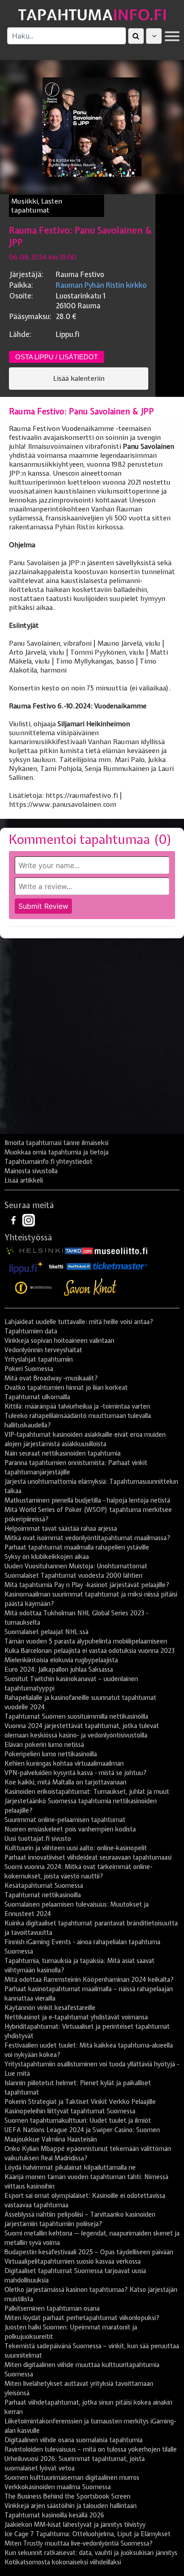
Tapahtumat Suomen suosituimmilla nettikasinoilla (76, 1716)
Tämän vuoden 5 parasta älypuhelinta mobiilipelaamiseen (86, 1641)
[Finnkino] (34, 1288)
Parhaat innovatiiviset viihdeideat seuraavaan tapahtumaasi (88, 1857)
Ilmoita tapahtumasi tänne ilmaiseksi (56, 1143)
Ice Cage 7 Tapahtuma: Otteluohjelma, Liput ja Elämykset (88, 2534)
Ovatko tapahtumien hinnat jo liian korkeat (66, 1388)
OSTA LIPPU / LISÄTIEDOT (56, 357)
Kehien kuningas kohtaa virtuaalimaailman (64, 1763)
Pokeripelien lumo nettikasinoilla (51, 1754)
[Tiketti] (56, 1266)
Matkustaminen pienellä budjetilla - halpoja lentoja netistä (87, 1500)
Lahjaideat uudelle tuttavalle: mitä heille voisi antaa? (79, 1322)
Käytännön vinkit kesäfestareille (50, 2008)
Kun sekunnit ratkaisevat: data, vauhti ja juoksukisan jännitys (91, 2553)
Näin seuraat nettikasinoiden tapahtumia (63, 1453)
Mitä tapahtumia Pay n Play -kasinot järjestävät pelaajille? (87, 1585)
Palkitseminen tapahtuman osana (52, 2308)
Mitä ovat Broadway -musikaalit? (51, 1378)
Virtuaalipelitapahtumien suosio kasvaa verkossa (73, 2261)
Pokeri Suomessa (29, 1369)
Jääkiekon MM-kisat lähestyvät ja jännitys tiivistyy (75, 2525)
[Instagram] (29, 1220)
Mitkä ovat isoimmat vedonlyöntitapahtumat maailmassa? (87, 1538)
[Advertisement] (92, 1039)
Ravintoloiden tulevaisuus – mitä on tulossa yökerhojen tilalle (91, 2449)
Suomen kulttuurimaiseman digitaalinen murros (72, 2478)
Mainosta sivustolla (31, 1171)
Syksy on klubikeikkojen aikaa (47, 1557)
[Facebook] (14, 1220)
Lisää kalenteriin (79, 379)
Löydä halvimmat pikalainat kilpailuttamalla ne (70, 2167)
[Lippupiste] (26, 1266)
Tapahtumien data (31, 1331)
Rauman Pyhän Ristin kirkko (101, 285)
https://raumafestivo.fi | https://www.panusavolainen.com (65, 800)
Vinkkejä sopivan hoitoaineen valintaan (59, 1341)
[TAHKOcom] (79, 1250)
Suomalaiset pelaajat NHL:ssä (46, 1632)
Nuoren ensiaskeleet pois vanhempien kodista (70, 1829)
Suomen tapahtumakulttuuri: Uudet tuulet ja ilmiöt (78, 2120)
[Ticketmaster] (120, 1266)
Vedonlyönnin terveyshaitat (43, 1350)
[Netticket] (79, 1266)
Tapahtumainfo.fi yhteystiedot (48, 1162)
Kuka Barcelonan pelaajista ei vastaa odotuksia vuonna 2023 (90, 1651)
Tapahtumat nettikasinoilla (43, 1895)
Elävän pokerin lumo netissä (44, 1745)
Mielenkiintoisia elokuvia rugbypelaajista (61, 1660)
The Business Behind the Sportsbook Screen (67, 2496)
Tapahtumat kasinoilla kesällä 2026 (54, 2515)
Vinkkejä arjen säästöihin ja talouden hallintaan (71, 2506)
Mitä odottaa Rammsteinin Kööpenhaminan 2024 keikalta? (89, 1980)
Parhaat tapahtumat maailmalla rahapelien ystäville (77, 1547)
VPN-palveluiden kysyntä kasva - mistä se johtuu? (75, 1773)
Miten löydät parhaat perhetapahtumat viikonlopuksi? (82, 2318)
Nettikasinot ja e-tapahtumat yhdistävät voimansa (76, 2017)
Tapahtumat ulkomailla (37, 1397)
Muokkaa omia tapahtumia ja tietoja (56, 1152)
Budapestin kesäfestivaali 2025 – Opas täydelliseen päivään (89, 2252)
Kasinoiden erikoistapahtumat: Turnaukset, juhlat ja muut (87, 1792)
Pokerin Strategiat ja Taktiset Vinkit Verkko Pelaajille (80, 2102)
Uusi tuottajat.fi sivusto (38, 1839)
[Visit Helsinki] (35, 1250)
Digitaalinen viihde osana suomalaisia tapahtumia (73, 2440)
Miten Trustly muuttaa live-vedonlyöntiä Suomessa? (79, 2543)
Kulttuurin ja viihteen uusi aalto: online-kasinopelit (76, 1848)
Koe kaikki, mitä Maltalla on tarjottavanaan (65, 1782)
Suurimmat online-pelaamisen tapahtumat (65, 1820)
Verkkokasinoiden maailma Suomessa (58, 2487)
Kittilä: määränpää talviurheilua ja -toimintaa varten (77, 1406)
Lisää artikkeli (24, 1180)
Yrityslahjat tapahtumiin (39, 1359)
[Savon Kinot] (90, 1288)
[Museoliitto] (121, 1250)
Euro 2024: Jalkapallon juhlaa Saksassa (59, 1669)
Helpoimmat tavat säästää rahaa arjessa (61, 1529)
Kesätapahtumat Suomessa (44, 1886)
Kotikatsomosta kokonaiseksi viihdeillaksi (63, 2562)
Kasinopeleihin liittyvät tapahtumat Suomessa (70, 2111)
